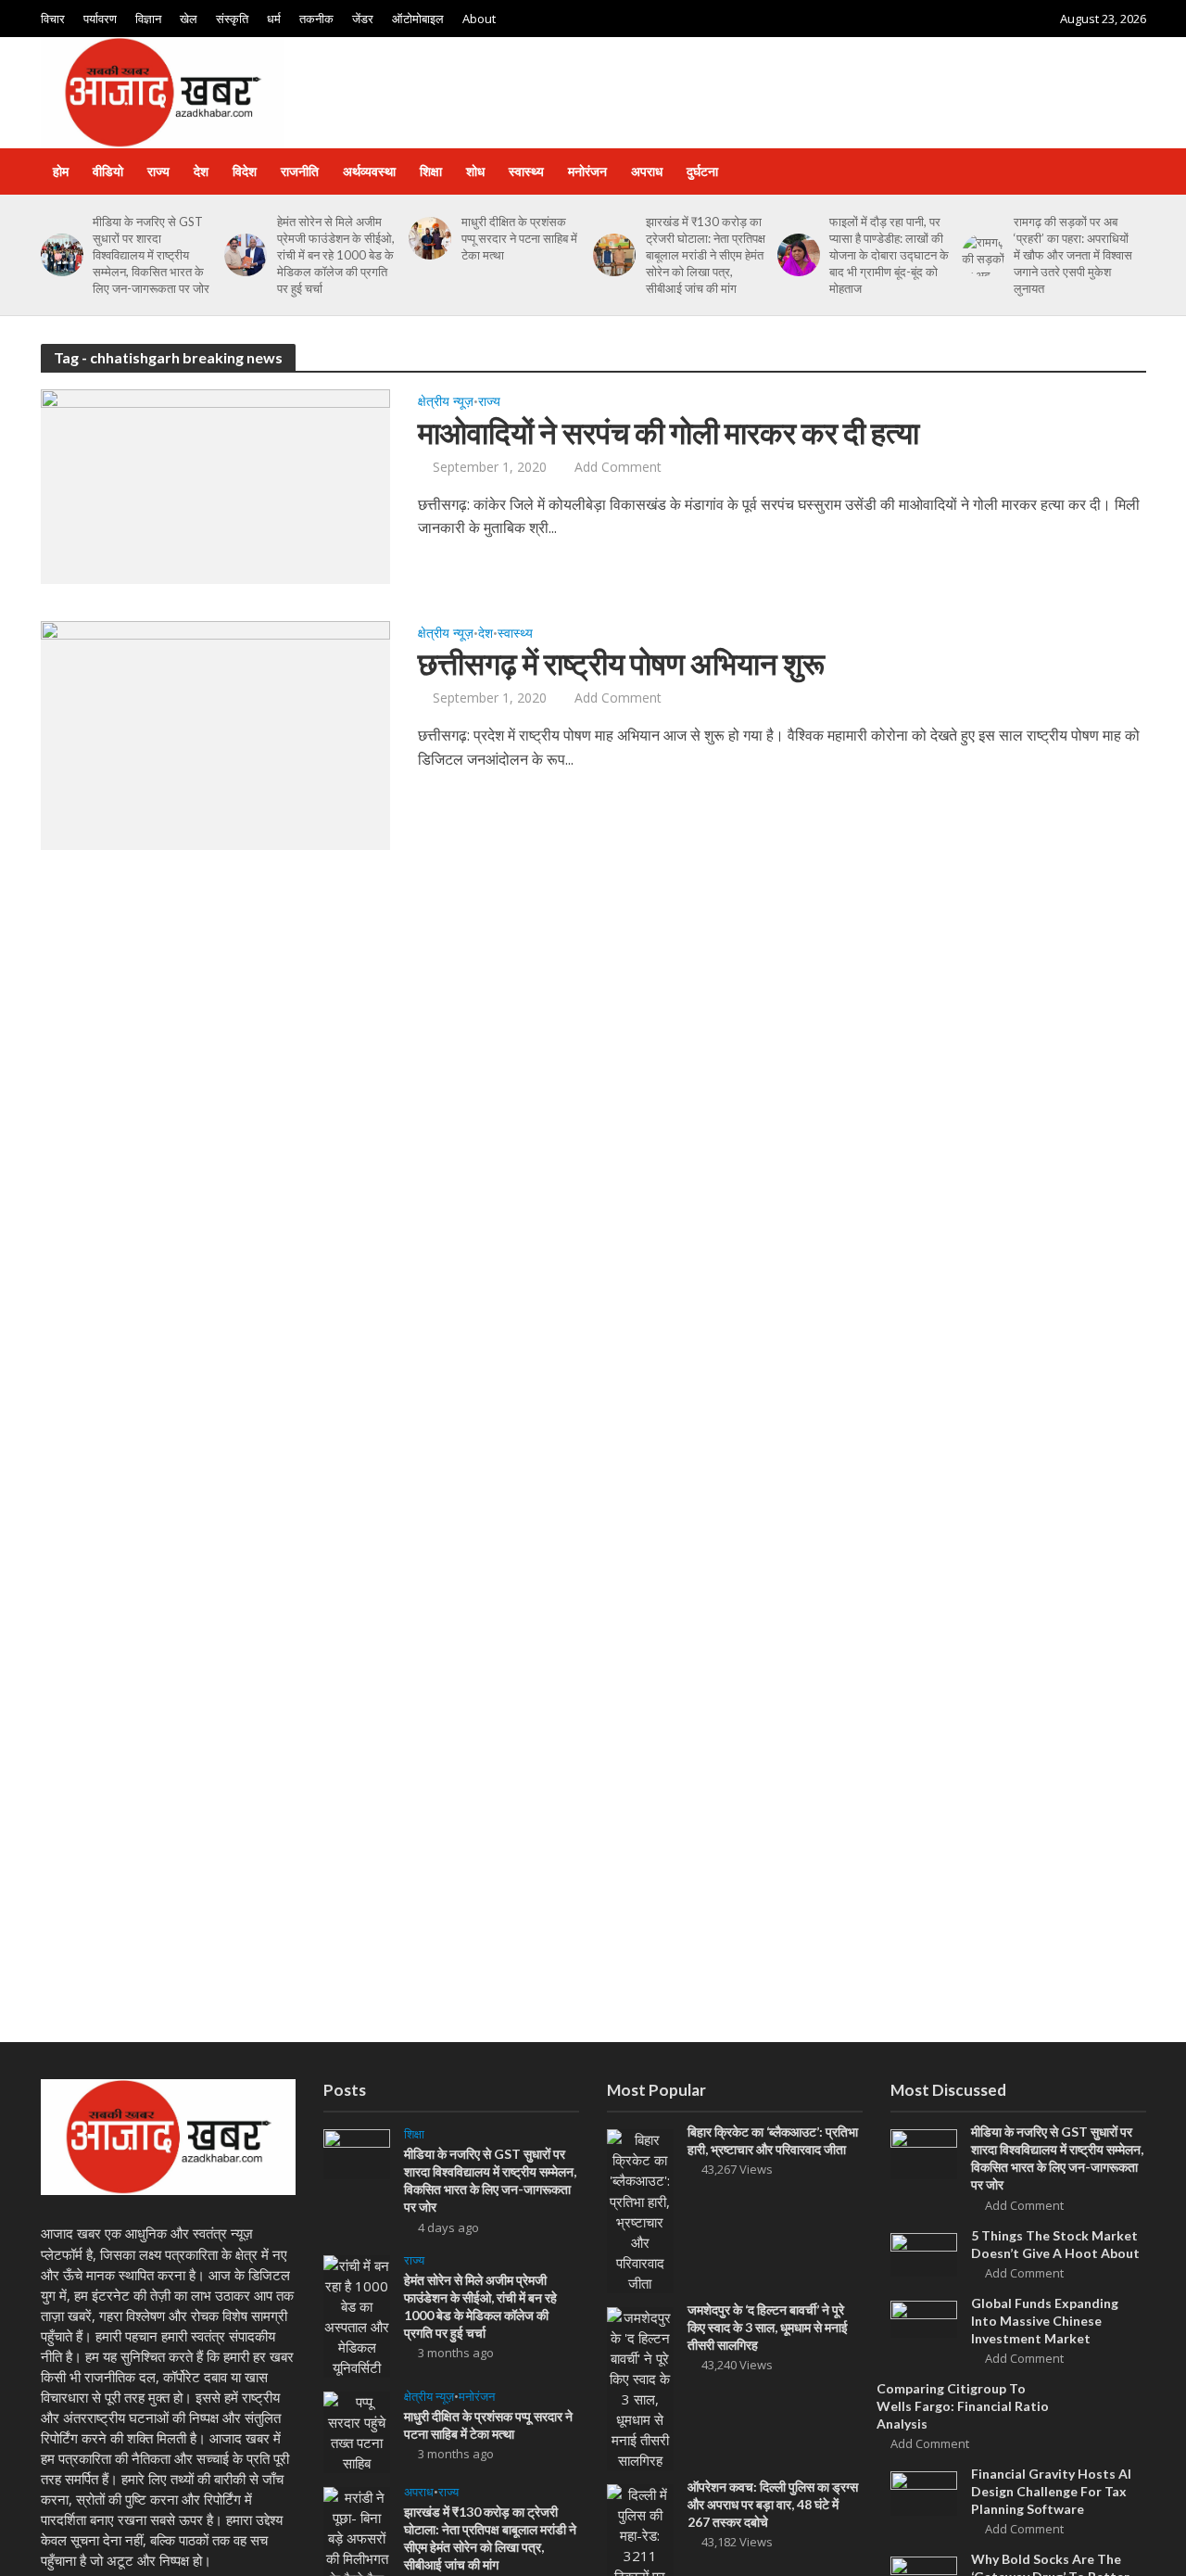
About (479, 19)
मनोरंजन (587, 171)
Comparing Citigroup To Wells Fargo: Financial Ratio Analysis (963, 2406)
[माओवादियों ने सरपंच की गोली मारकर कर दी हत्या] (216, 485)
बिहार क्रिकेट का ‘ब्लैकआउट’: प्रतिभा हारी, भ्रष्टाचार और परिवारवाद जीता (773, 2140)
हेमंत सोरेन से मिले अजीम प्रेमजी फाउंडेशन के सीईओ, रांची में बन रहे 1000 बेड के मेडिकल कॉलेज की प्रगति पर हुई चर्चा (336, 255)
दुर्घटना (702, 171)
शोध (475, 171)
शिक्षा (431, 171)
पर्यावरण (100, 19)
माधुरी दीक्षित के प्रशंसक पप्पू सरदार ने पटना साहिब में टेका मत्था (519, 238)
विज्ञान (148, 19)
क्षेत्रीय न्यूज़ (446, 402)
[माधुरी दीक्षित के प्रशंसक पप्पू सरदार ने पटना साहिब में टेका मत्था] (427, 238)
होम (61, 171)
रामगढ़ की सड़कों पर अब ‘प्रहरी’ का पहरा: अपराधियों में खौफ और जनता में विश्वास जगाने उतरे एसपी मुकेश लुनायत (1073, 255)
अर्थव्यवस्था (369, 171)
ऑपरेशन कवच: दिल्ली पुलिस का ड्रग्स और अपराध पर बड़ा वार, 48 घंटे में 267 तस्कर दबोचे (773, 2504)
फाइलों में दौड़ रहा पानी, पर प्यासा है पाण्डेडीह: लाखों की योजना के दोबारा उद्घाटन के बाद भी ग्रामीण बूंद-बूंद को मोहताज (889, 255)
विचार (53, 19)
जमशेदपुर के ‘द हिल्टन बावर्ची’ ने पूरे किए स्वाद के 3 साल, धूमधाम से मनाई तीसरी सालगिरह (768, 2327)
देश (201, 171)
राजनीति (300, 171)
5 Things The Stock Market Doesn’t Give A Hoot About (1055, 2244)
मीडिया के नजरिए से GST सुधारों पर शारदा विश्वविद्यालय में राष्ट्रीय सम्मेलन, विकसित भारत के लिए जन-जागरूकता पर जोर (151, 255)
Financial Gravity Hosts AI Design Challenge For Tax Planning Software (1051, 2491)
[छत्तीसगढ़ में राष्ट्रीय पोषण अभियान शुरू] (216, 734)
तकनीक (316, 19)
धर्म (274, 19)
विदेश (245, 171)
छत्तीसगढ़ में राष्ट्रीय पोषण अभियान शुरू (621, 663)
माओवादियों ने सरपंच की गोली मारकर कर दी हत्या (669, 432)
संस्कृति (232, 19)
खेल (189, 19)
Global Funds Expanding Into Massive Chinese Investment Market (1045, 2321)
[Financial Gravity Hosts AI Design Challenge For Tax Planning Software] (924, 2492)
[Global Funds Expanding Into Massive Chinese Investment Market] (924, 2317)
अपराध (647, 171)
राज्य (158, 171)
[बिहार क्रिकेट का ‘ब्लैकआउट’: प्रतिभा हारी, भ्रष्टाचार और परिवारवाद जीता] (640, 2210)
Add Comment (618, 467)
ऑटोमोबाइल (418, 19)
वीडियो (108, 171)
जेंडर (363, 19)
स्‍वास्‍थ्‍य (526, 171)
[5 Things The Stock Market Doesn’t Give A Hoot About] (924, 2253)
